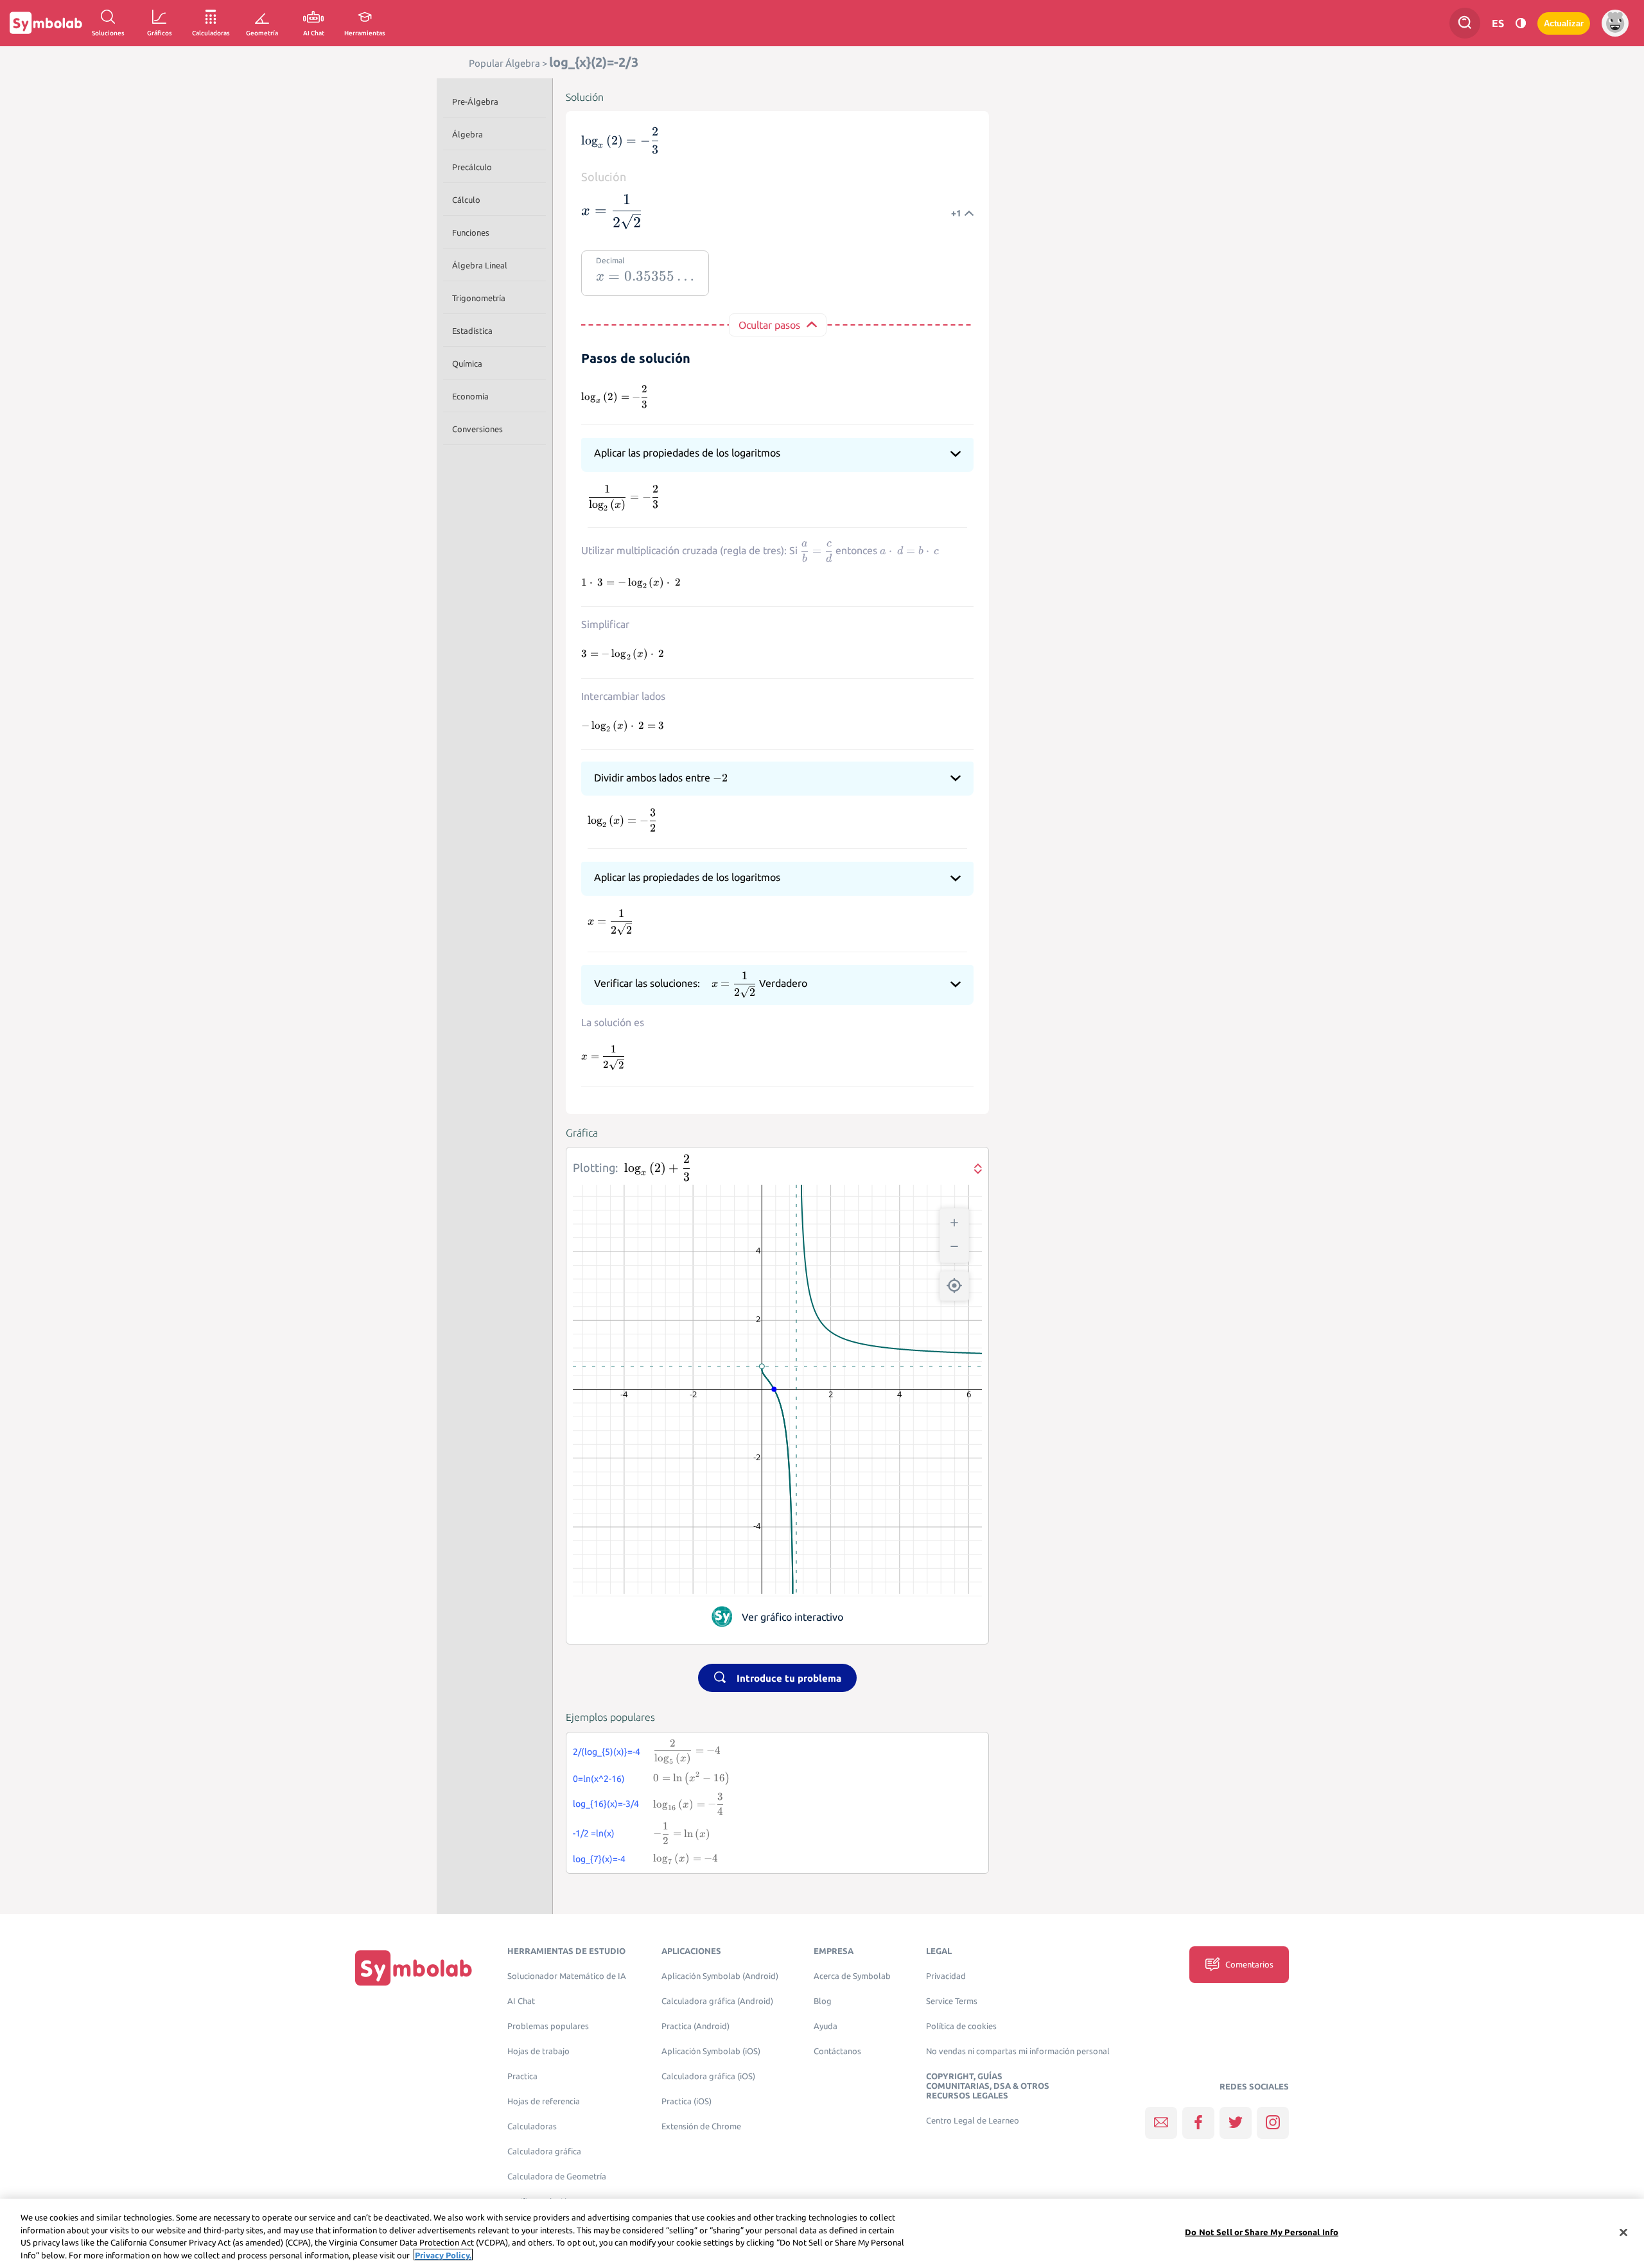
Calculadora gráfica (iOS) (708, 2076)
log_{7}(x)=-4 (599, 1859)
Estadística (472, 331)
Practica (522, 2076)
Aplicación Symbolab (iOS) (711, 2051)
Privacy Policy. (443, 2255)
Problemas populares (548, 2026)
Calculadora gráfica (544, 2151)
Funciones (471, 232)
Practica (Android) (695, 2026)
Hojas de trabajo (538, 2051)
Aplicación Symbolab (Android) (720, 1976)
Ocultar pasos (769, 325)
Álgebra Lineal (480, 265)
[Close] (1623, 2232)
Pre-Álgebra (475, 101)
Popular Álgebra (504, 63)
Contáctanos (837, 2051)
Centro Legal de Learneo (973, 2121)
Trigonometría (479, 298)
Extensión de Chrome (701, 2126)
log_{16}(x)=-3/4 (606, 1804)
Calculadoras (532, 2126)
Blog (823, 2001)
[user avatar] (1615, 23)
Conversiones (477, 429)
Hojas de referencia (544, 2101)
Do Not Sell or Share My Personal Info (1262, 2232)
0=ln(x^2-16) (599, 1779)
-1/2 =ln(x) (594, 1833)
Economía (470, 396)
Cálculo (466, 200)
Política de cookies (961, 2026)
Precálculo (472, 167)
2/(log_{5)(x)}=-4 (607, 1752)
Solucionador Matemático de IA (567, 1976)
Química (467, 363)
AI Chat (521, 2001)
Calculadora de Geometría (557, 2176)
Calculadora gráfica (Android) (717, 2001)
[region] (822, 2233)
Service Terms (952, 2001)
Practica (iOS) (686, 2101)
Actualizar (1564, 23)
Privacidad (946, 1976)
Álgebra (468, 134)
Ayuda (826, 2026)
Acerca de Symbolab (852, 1976)
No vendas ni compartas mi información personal (1018, 2051)
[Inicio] (414, 1967)
